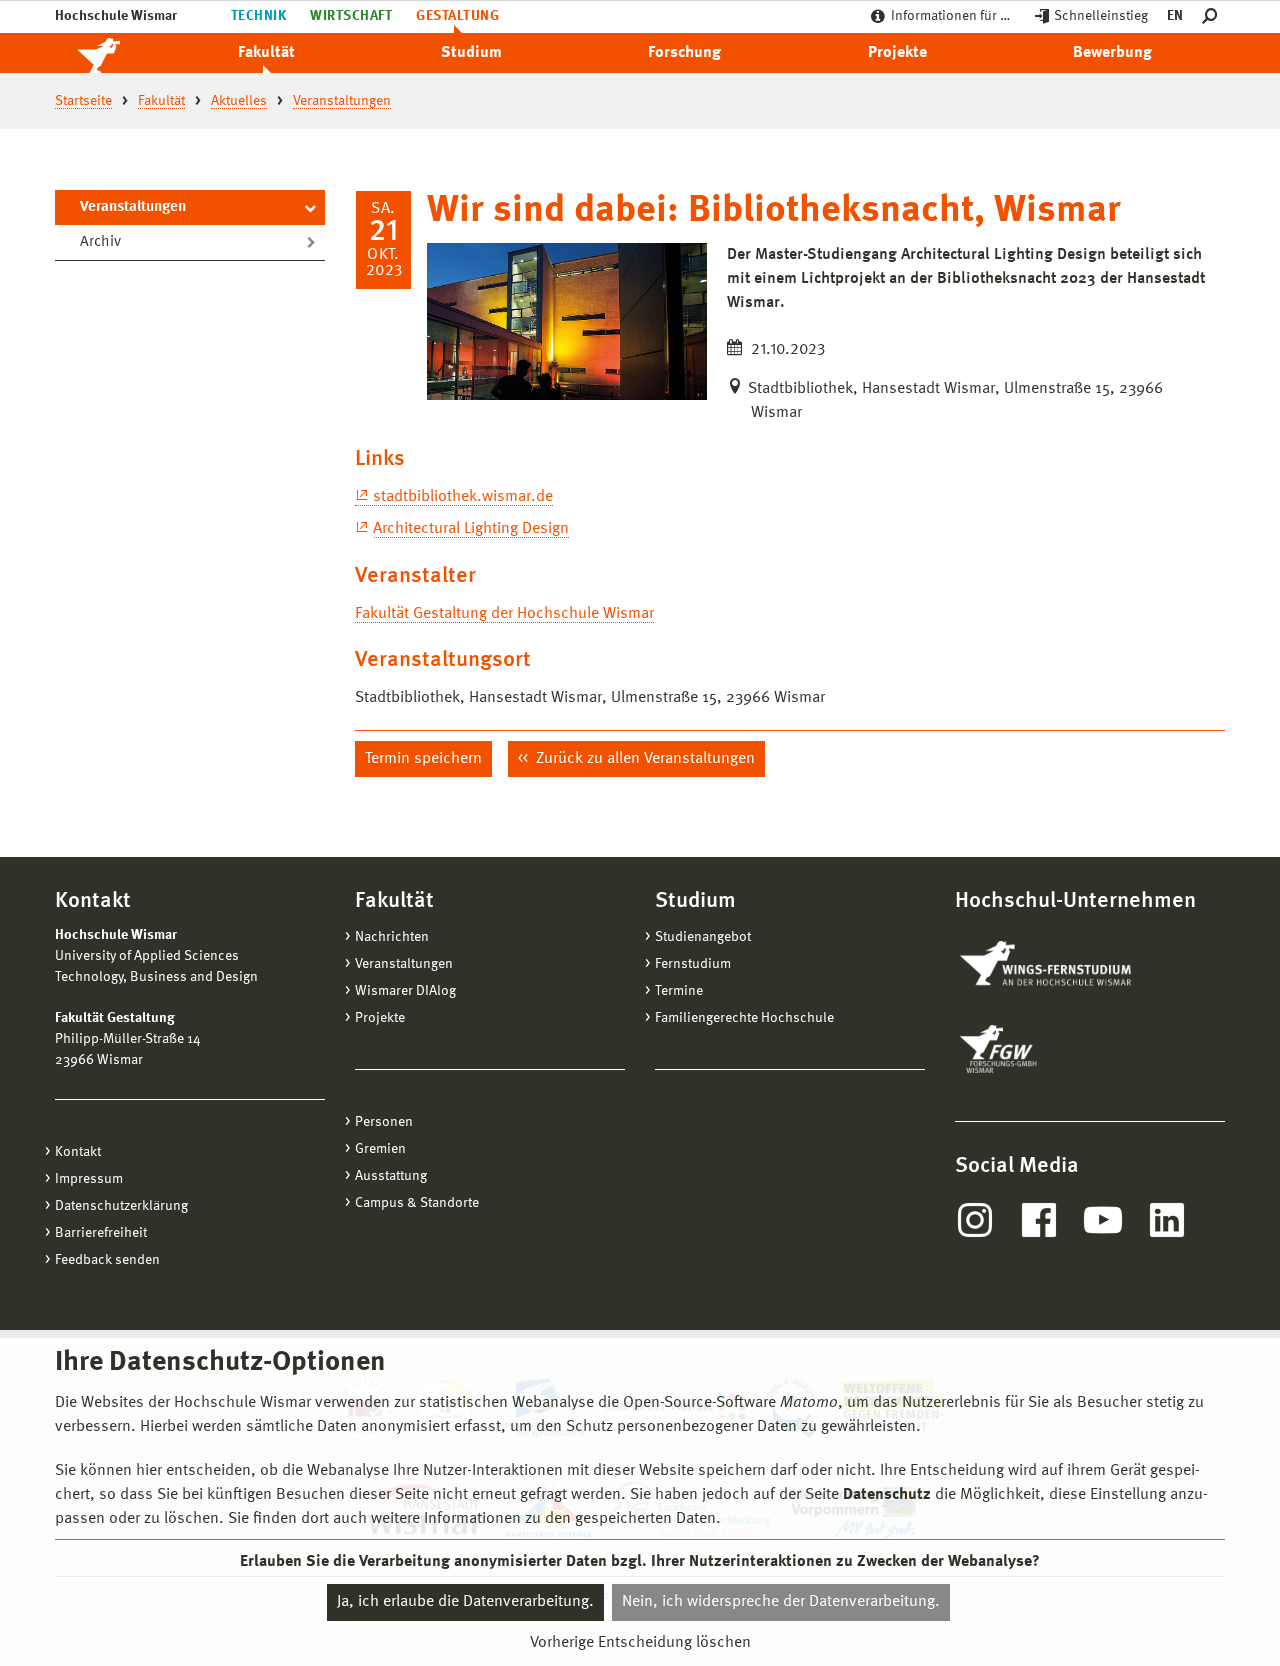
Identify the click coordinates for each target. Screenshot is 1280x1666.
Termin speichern (423, 759)
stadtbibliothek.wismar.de (463, 497)
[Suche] (1213, 16)
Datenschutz (887, 1495)
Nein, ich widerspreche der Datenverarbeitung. (781, 1602)
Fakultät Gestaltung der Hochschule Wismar (504, 614)
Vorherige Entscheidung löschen (640, 1643)
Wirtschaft (351, 16)
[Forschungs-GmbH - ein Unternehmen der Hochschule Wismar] (1045, 1049)
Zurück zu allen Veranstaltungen (643, 759)
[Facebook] (1039, 1220)
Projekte (897, 53)
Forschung (684, 53)
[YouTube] (1103, 1220)
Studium (471, 53)
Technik (258, 16)
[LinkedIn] (1167, 1220)
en (1175, 16)
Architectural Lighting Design (471, 529)
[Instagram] (975, 1220)
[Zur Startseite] (120, 53)
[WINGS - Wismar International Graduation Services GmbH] (1067, 965)
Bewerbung (1112, 53)
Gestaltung (457, 16)
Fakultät (266, 53)
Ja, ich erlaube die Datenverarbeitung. (465, 1602)
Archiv (100, 242)
